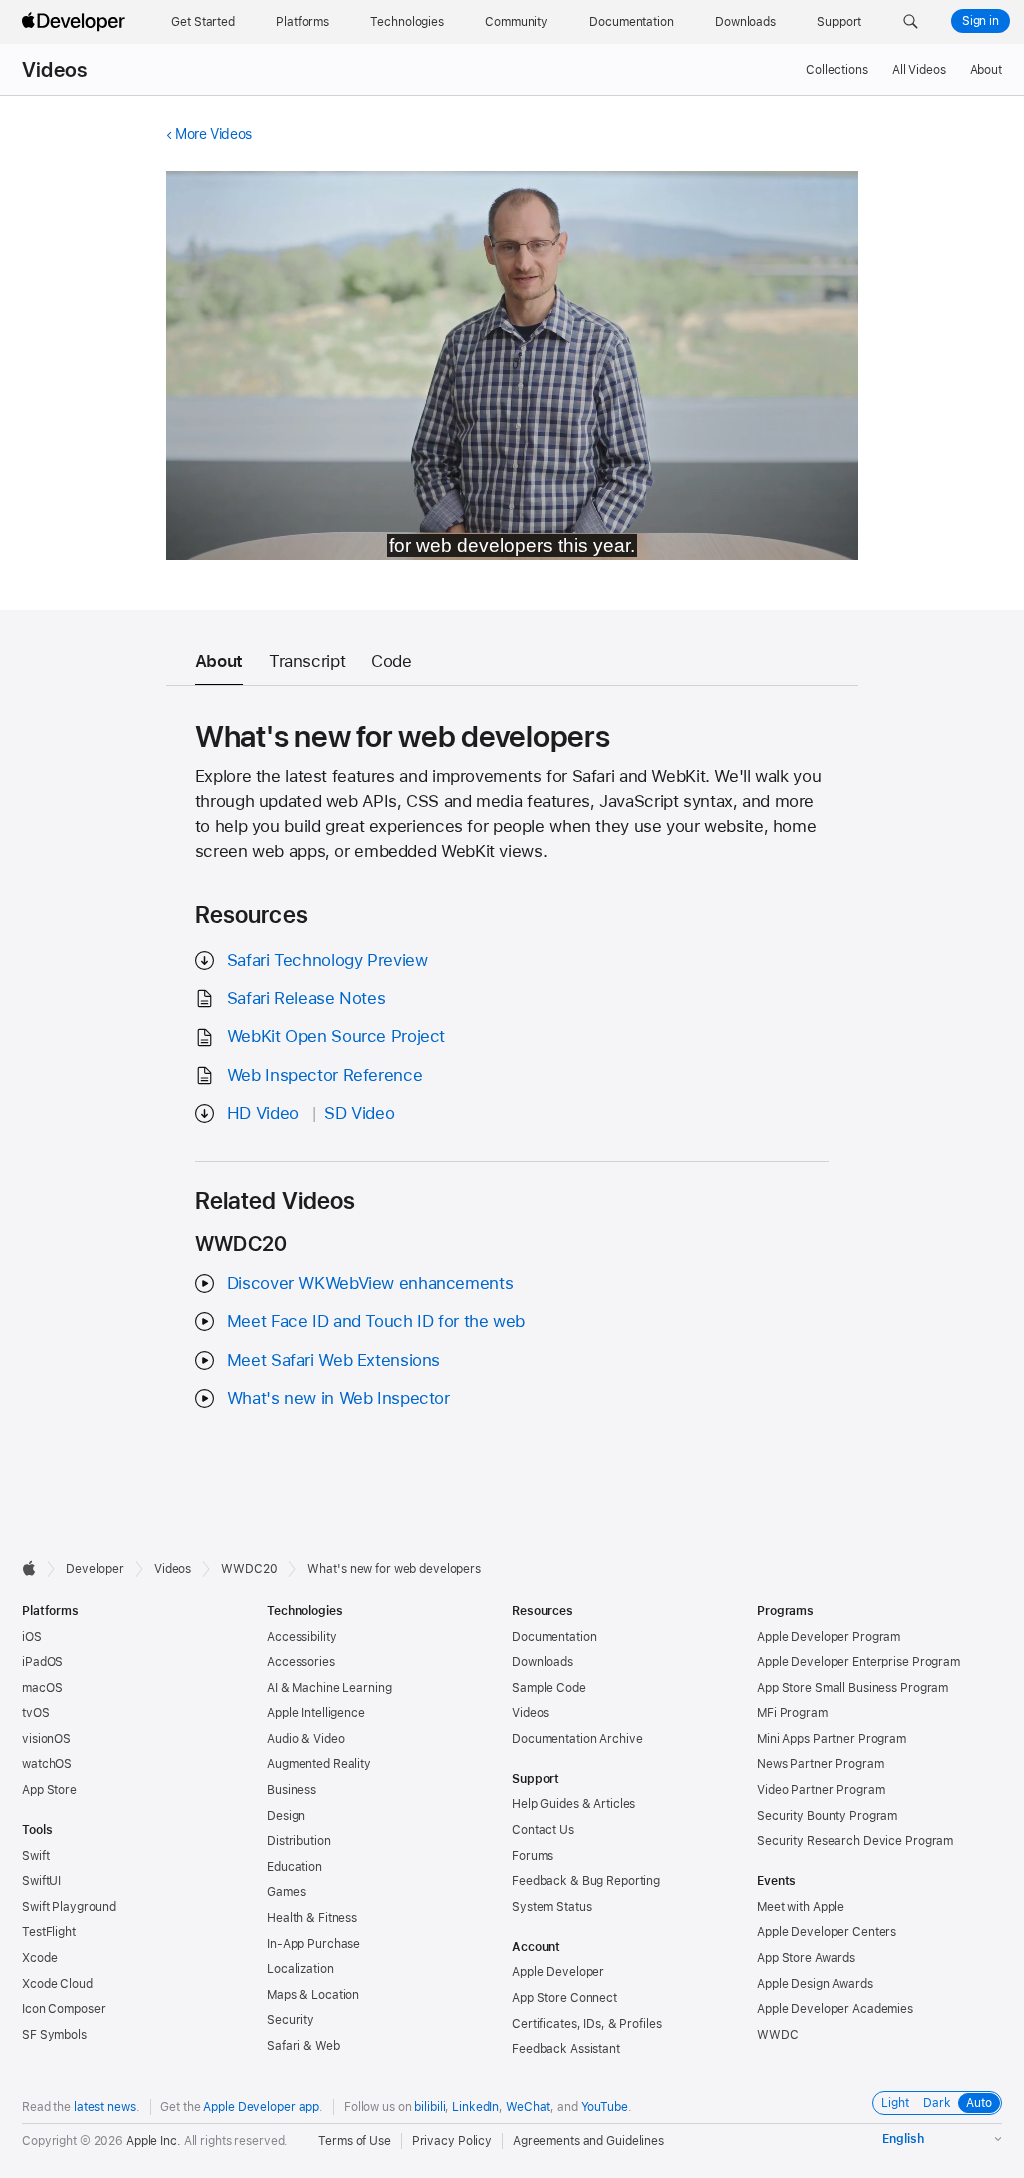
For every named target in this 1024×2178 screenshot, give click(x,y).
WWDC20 (249, 1569)
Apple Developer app (261, 2107)
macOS (42, 1688)
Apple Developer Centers (826, 1932)
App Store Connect (564, 1998)
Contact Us (543, 1830)
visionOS (46, 1739)
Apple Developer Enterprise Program (858, 1662)
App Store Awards (806, 1958)
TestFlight (49, 1932)
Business (291, 1790)
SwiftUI (41, 1881)
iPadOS (42, 1662)
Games (286, 1892)
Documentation (554, 1637)
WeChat (528, 2107)
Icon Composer (63, 2009)
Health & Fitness (312, 1918)
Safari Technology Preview (327, 960)
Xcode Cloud (57, 1984)
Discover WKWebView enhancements (370, 1283)
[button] (910, 22)
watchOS (47, 1764)
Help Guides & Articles (573, 1804)
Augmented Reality (319, 1764)
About (986, 70)
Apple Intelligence (316, 1713)
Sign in (980, 21)
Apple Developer (558, 1972)
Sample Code (549, 1688)
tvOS (36, 1713)
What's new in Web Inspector (338, 1398)
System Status (551, 1907)
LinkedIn (475, 2107)
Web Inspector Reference (324, 1075)
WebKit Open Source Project (336, 1036)
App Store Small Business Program (852, 1688)
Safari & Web (303, 2046)
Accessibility (301, 1637)
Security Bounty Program (827, 1816)
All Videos (919, 70)
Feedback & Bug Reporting (586, 1881)
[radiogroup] (937, 2103)
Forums (532, 1856)
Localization (300, 1969)
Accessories (301, 1662)
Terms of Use (354, 2141)
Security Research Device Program (855, 1841)
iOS (32, 1637)
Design (286, 1816)
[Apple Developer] (76, 22)
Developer (95, 1569)
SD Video (359, 1113)
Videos (54, 70)
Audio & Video (305, 1739)
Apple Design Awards (815, 1984)
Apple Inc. (153, 2141)
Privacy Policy (452, 2141)
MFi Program (792, 1713)
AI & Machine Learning (329, 1688)
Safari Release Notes (306, 998)
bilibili (429, 2107)
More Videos (213, 134)
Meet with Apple (800, 1907)
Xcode (39, 1958)
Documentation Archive (577, 1739)
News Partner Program (820, 1764)
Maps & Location (313, 1995)
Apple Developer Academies (835, 2009)
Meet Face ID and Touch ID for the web (376, 1321)
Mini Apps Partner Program (831, 1739)
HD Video (263, 1113)
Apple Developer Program (828, 1637)
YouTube (604, 2107)
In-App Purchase (313, 1944)
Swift (35, 1856)
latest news (105, 2107)
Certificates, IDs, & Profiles (587, 2024)
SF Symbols (54, 2035)
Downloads (542, 1662)
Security (290, 2020)
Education (294, 1867)
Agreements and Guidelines (588, 2141)
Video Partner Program (820, 1790)
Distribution (299, 1841)
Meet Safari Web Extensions (333, 1360)
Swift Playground (69, 1907)
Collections (837, 70)
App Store (49, 1790)
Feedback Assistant (566, 2049)
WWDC (778, 2035)
